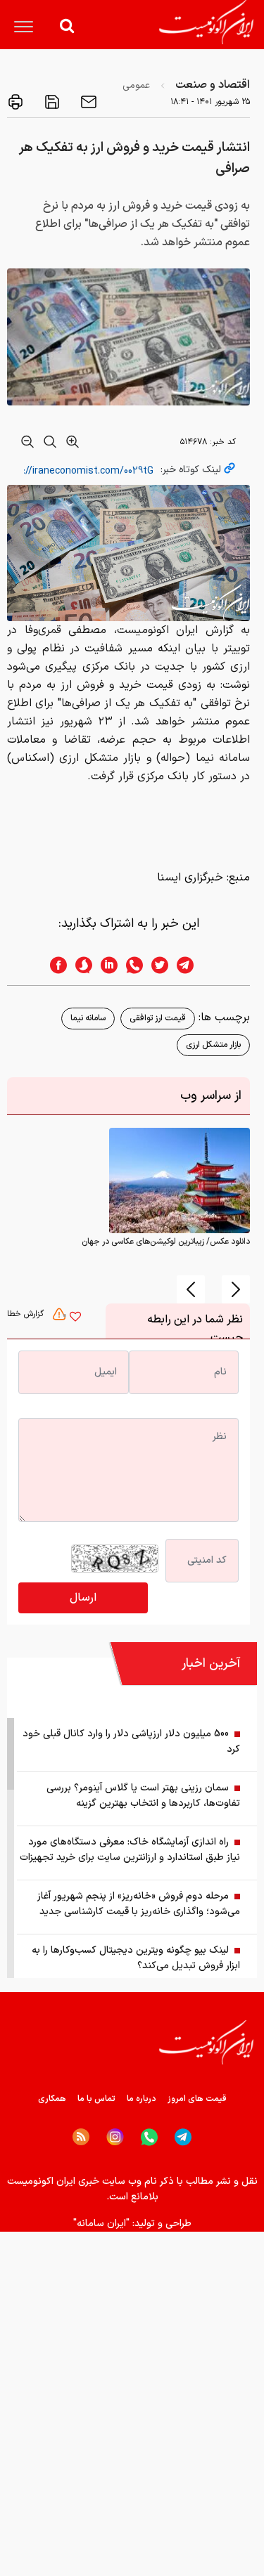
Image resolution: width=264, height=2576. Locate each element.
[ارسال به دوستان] (87, 102)
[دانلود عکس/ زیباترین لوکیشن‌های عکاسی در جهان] (180, 1180)
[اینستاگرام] (115, 2137)
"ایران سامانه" (101, 2224)
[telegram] (192, 965)
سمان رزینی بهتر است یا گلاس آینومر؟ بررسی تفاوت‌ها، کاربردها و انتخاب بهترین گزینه (143, 1796)
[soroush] (80, 965)
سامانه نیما (88, 1018)
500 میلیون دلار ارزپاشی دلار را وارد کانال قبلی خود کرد (131, 1742)
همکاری (52, 2099)
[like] (75, 1318)
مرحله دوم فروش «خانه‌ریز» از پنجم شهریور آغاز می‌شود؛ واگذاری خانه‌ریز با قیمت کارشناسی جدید (139, 1904)
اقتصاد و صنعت (213, 85)
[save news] (51, 102)
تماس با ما (96, 2099)
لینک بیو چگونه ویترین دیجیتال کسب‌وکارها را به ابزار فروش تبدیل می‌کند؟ (136, 1958)
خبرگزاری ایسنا (190, 878)
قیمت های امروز (197, 2099)
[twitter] (156, 965)
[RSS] (81, 2137)
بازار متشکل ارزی (213, 1045)
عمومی (136, 85)
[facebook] (54, 965)
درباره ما (142, 2099)
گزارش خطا (27, 1314)
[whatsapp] (130, 965)
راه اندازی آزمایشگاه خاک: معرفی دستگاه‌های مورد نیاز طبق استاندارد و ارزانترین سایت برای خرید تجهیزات (130, 1850)
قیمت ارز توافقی (158, 1018)
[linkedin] (105, 965)
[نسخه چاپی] (15, 102)
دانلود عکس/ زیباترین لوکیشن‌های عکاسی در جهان (166, 1242)
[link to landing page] (206, 22)
